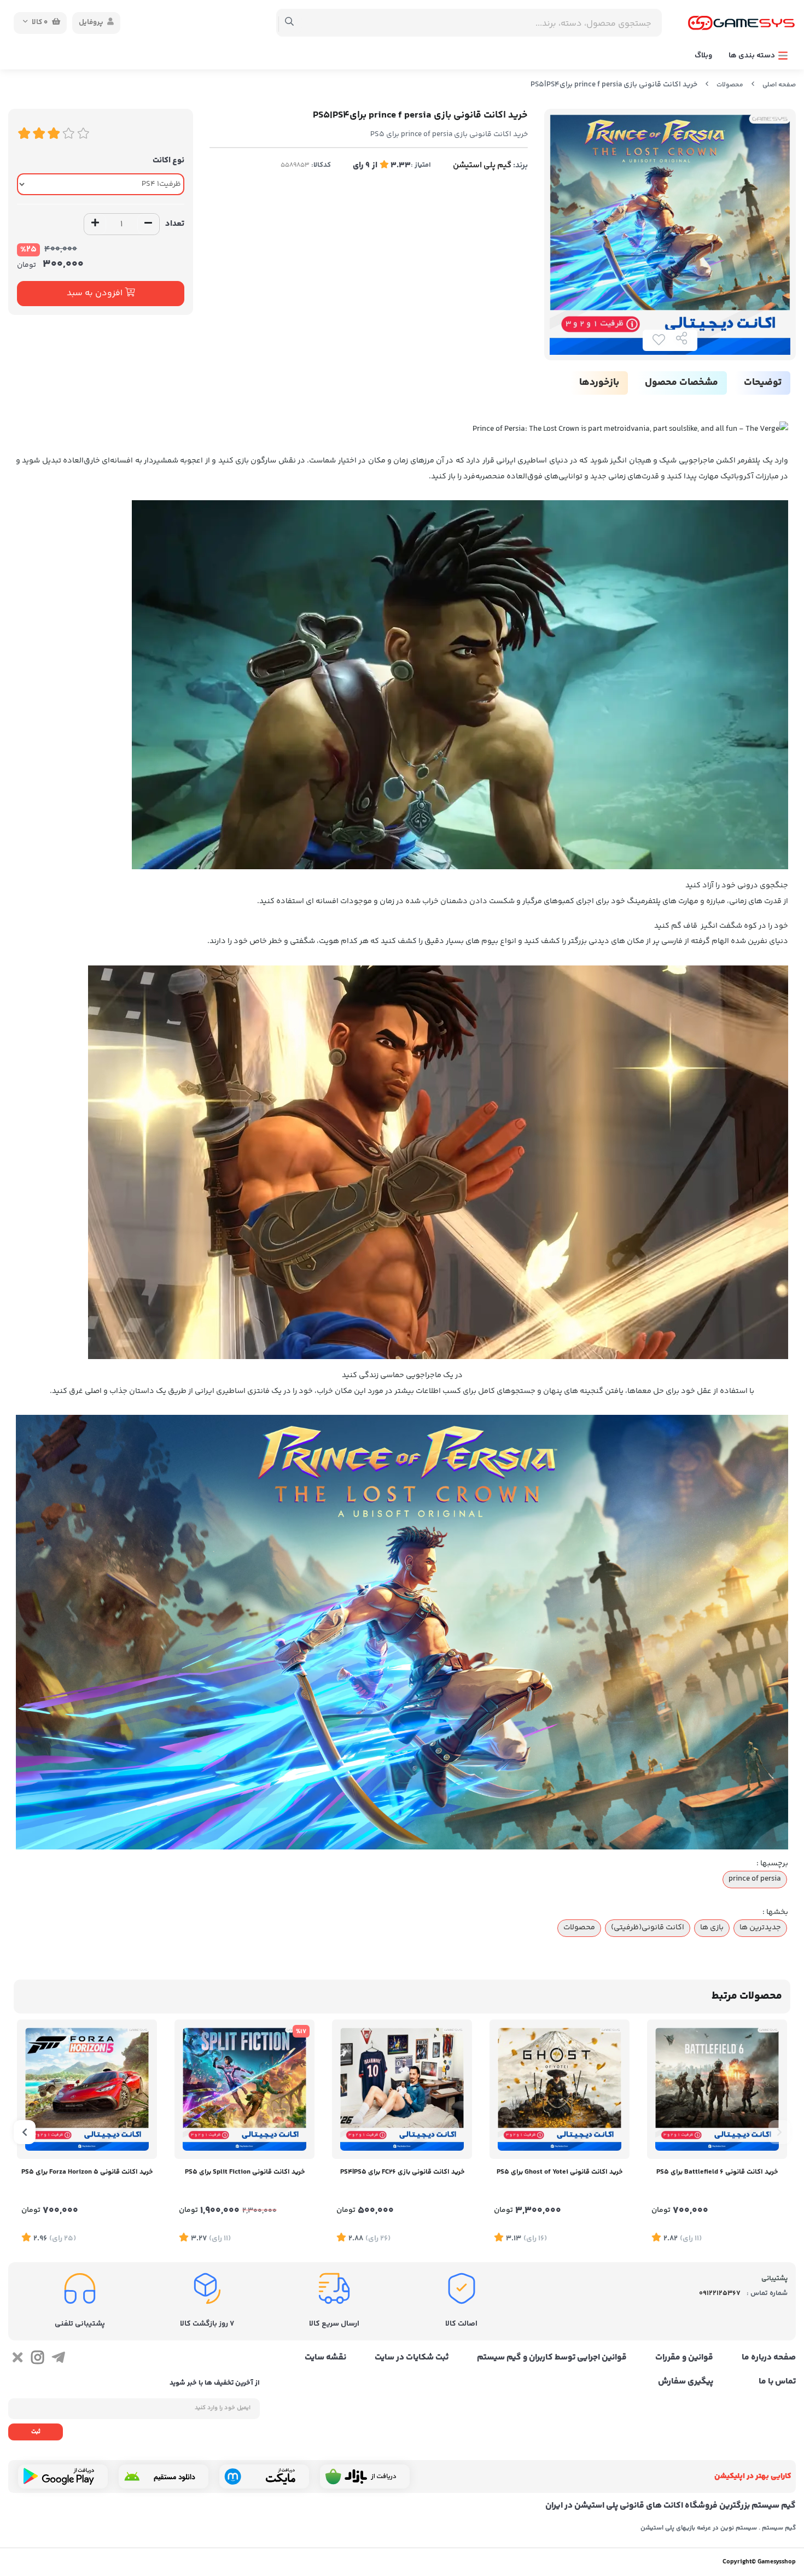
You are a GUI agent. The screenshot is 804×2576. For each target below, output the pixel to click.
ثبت (36, 2432)
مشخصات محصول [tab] (681, 383)
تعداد (175, 224)
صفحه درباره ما (769, 2358)
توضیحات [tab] (763, 383)
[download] (164, 2477)
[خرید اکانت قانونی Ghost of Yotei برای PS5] (560, 2089)
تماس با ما (777, 2382)
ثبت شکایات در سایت (412, 2358)
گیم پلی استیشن (482, 165)
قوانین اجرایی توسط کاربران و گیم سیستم (552, 2358)
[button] (779, 2132)
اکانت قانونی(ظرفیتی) (648, 1928)
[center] (290, 23)
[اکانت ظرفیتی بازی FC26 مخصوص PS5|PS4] (402, 2089)
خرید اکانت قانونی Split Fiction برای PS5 (245, 2172)
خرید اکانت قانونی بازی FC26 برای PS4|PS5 (402, 2172)
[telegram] (58, 2360)
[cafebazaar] (365, 2477)
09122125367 (720, 2293)
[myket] (264, 2477)
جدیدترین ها (760, 1928)
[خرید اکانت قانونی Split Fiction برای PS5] (244, 2089)
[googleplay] (63, 2477)
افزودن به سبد (96, 293)
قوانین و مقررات (684, 2358)
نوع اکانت (168, 160)
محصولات (730, 85)
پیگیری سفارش (686, 2382)
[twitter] (17, 2360)
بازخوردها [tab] (599, 383)
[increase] (95, 224)
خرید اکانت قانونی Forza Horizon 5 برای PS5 (87, 2172)
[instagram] (37, 2360)
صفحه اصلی (779, 85)
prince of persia (755, 1879)
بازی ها (712, 1928)
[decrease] (148, 224)
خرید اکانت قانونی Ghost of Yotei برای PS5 (560, 2172)
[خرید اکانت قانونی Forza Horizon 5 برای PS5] (87, 2089)
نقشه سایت (325, 2358)
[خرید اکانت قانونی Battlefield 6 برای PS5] (717, 2089)
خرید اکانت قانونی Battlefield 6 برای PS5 (717, 2172)
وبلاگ (703, 56)
